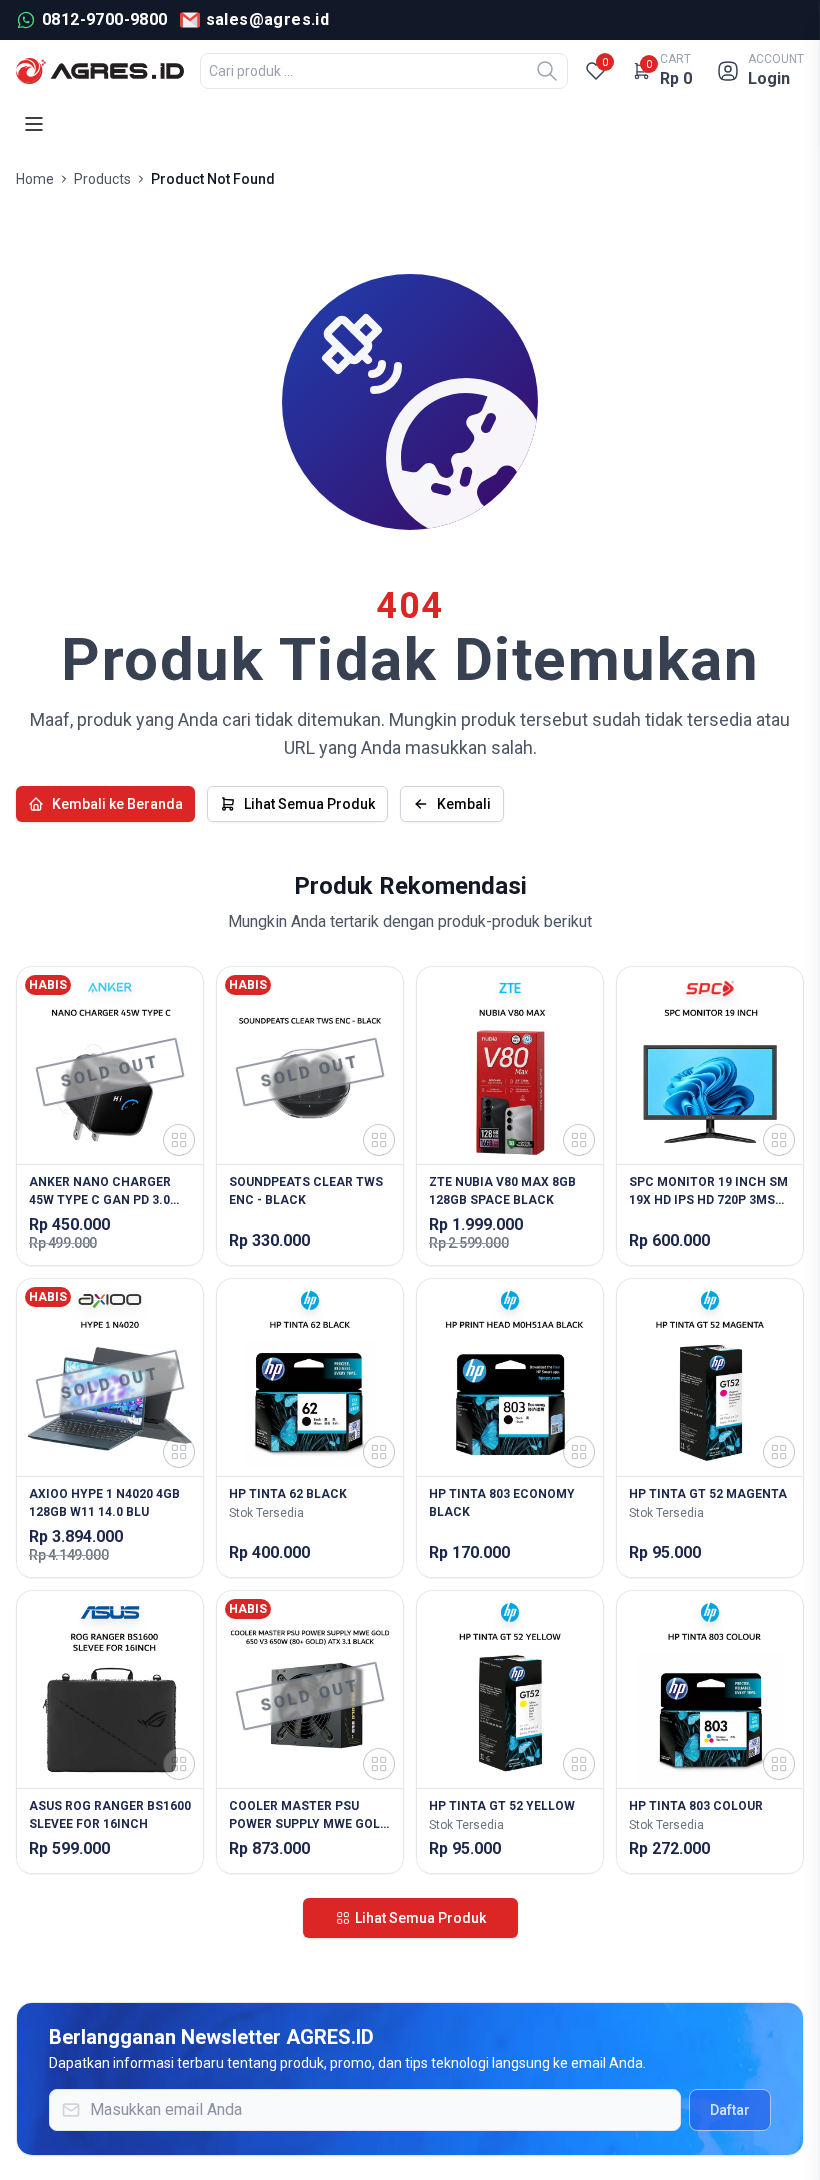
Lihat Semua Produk (309, 804)
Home (35, 179)
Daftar (730, 2110)
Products (102, 179)
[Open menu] (34, 124)
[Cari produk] (547, 71)
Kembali (464, 804)
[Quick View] (179, 1140)
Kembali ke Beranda (117, 804)
